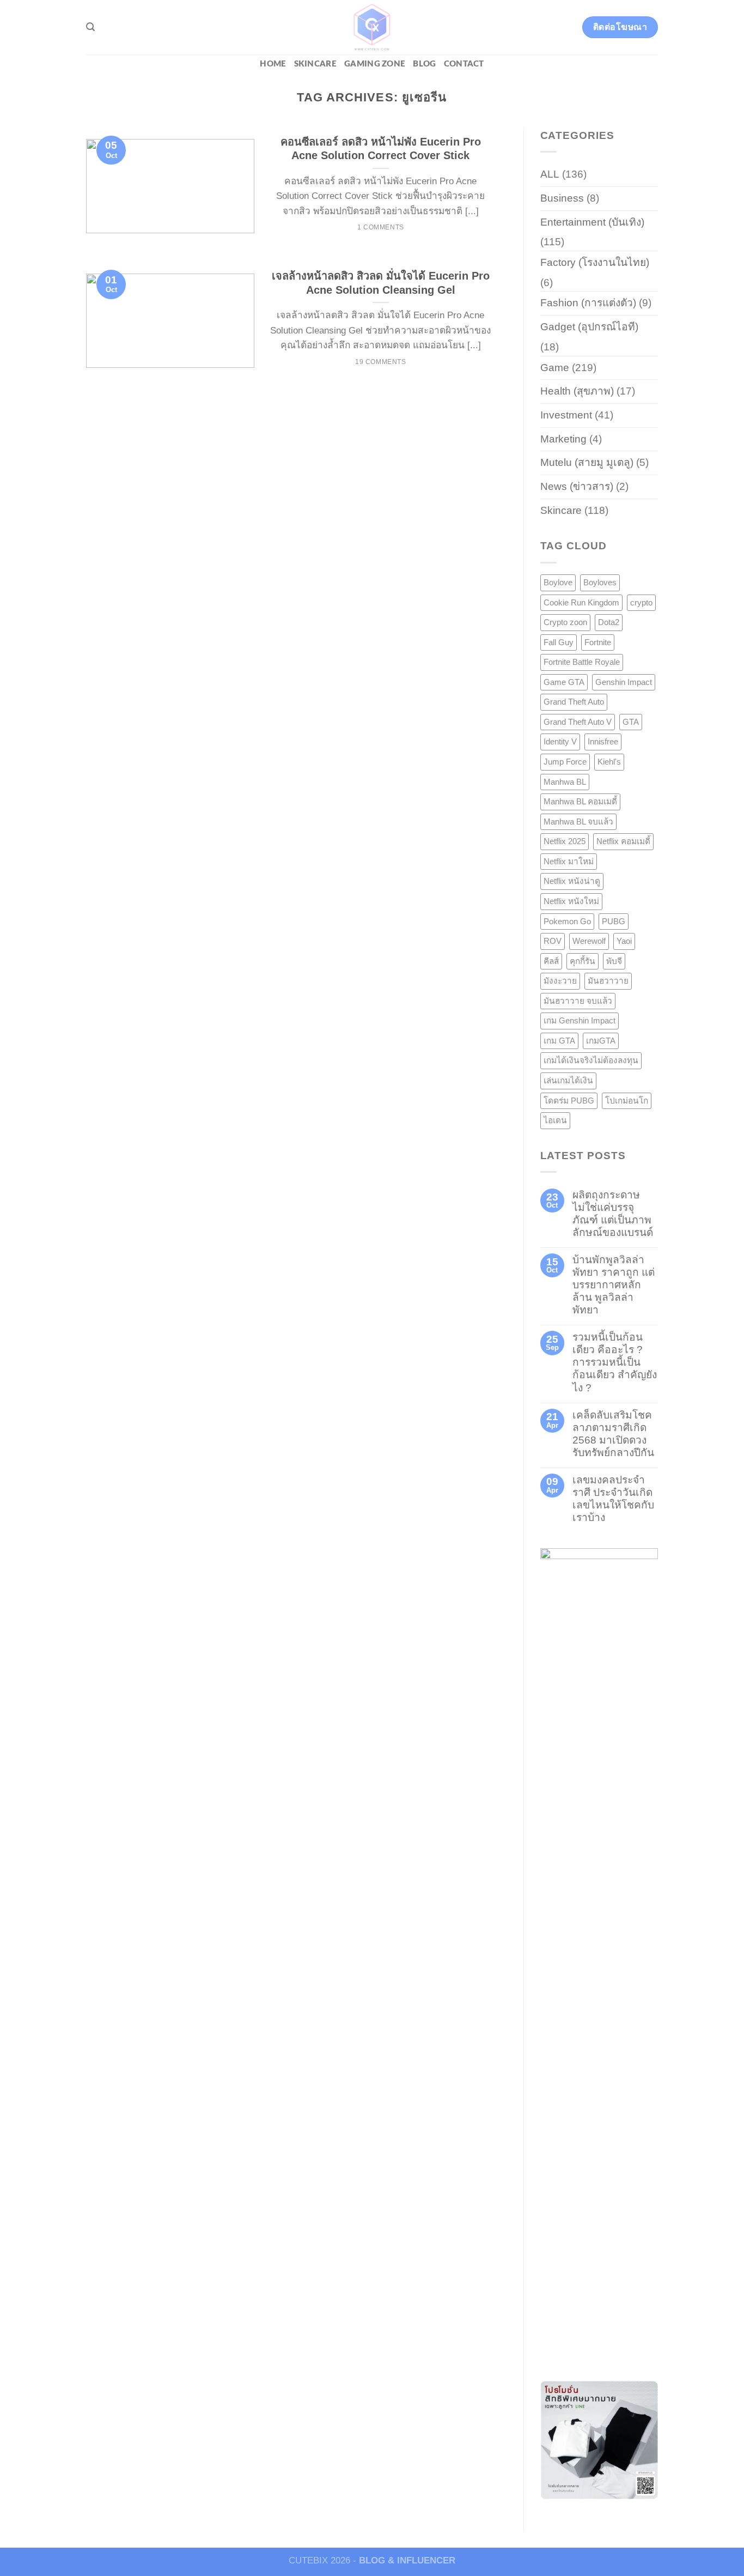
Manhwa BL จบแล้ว (578, 822)
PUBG (614, 921)
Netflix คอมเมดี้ (623, 841)
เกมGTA (601, 1041)
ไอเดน (555, 1120)
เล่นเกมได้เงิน (568, 1080)
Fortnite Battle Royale (582, 662)
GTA (631, 722)
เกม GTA (559, 1041)
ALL (550, 174)
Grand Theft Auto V (578, 722)
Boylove (558, 582)
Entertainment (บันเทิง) (592, 222)
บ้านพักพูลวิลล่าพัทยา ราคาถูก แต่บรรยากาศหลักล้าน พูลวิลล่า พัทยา (614, 1285)
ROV (553, 941)
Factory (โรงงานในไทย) (595, 262)
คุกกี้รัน (583, 961)
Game (555, 368)
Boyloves (600, 582)
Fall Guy (559, 642)
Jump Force (565, 762)
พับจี (614, 961)
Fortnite (598, 642)
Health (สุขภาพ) (577, 391)
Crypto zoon (565, 622)
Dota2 (609, 622)
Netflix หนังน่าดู (572, 881)
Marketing (563, 439)
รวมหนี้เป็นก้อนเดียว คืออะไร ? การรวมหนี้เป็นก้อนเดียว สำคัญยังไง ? (615, 1362)
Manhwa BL (565, 782)
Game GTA (564, 682)
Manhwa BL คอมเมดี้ (580, 801)
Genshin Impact (624, 682)
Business (562, 198)
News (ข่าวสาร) (577, 486)
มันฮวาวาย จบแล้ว (578, 1001)
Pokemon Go (567, 921)
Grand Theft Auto (574, 702)
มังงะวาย (560, 981)
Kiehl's (609, 762)
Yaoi (624, 941)
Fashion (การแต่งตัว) (588, 303)
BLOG (424, 64)
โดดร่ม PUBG (569, 1101)
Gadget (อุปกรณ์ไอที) (589, 327)
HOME (273, 64)
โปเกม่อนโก (627, 1101)
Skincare (315, 64)
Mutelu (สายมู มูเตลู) (587, 462)
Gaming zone (375, 64)
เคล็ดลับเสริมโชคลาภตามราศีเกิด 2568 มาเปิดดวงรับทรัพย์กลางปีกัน (613, 1434)
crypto (641, 602)
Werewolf (589, 941)
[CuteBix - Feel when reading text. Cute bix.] (372, 27)
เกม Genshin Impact (580, 1020)
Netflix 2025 (565, 841)
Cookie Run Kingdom (581, 602)
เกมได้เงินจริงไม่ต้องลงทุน (591, 1060)
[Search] (90, 27)
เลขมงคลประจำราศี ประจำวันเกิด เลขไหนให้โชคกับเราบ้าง (613, 1499)
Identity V (560, 741)
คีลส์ (551, 961)
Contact (464, 64)
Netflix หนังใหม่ (571, 901)
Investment (566, 415)
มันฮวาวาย (608, 981)
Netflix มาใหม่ (569, 861)
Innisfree (603, 741)
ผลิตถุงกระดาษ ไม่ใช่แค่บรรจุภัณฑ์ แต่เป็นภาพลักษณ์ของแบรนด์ (613, 1214)
